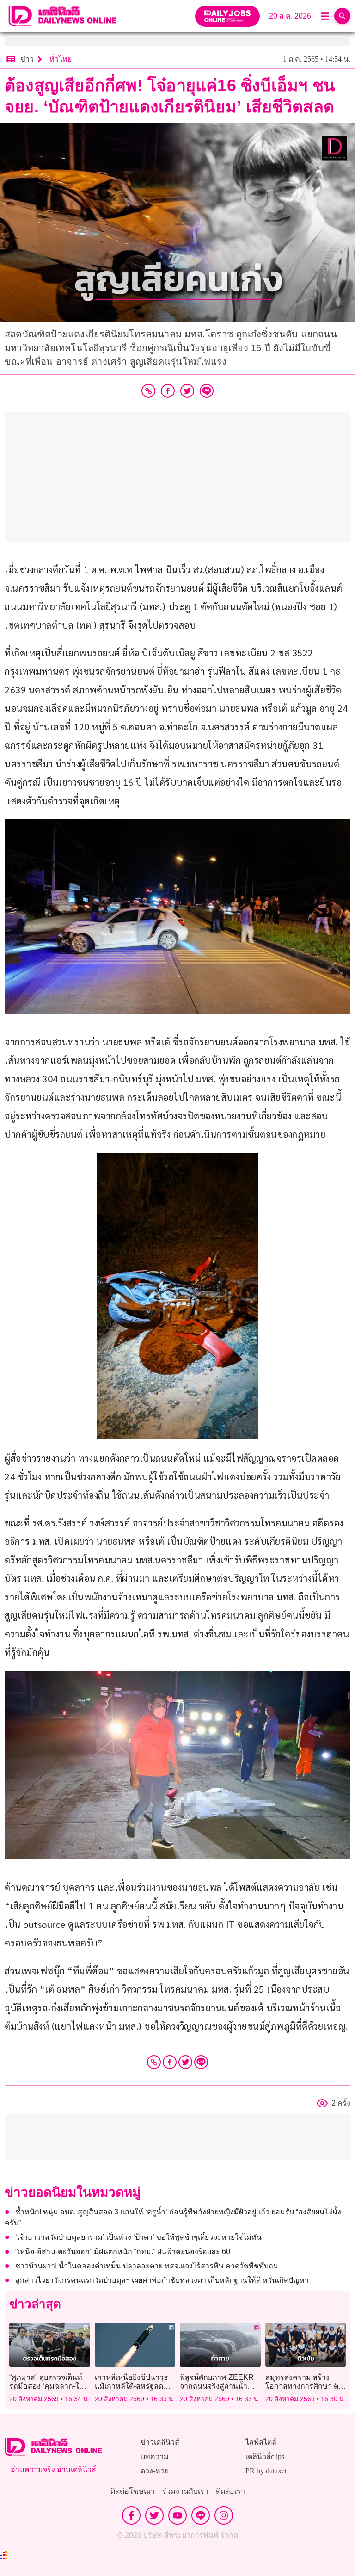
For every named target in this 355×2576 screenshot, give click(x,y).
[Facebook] (170, 2062)
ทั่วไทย (61, 59)
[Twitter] (185, 2062)
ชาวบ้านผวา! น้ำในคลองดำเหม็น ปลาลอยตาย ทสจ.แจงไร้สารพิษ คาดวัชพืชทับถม (147, 2266)
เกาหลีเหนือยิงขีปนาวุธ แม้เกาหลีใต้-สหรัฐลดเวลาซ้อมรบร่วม (132, 2386)
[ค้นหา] (342, 16)
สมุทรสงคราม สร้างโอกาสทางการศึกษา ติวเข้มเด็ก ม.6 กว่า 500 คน (305, 2386)
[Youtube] (177, 2515)
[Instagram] (224, 2515)
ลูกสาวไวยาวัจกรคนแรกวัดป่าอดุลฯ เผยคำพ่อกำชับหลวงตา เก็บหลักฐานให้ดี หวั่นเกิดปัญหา (162, 2280)
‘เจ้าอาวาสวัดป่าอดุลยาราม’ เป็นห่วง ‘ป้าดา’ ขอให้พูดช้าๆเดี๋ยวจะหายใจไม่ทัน (138, 2237)
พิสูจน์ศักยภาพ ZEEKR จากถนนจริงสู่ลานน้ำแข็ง (217, 2386)
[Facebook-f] (131, 2515)
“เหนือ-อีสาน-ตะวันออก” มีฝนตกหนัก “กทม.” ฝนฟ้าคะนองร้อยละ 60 (123, 2252)
